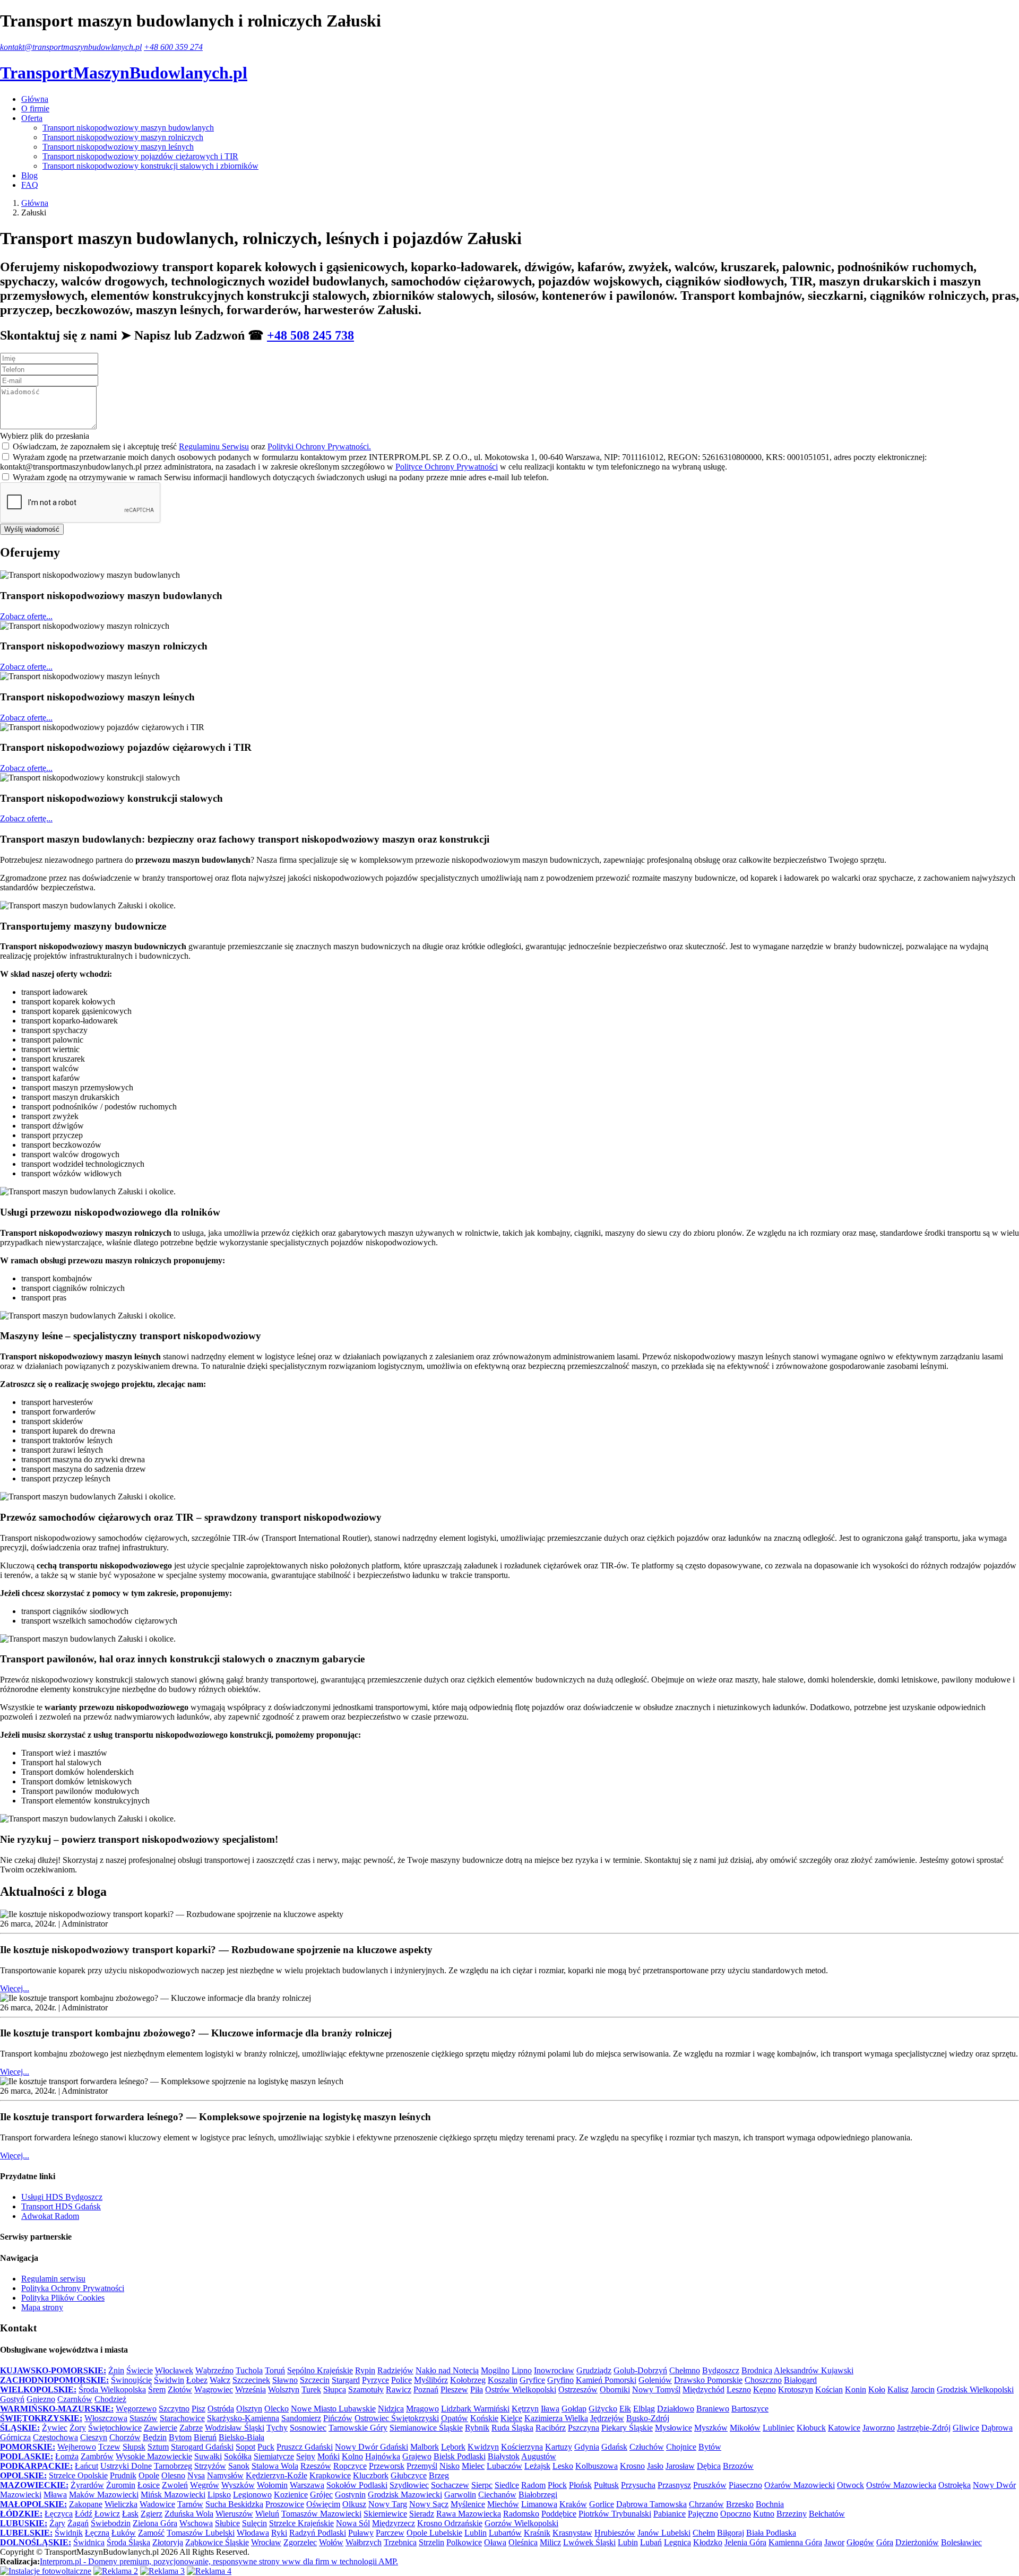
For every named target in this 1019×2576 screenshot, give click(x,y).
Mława (55, 2495)
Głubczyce (409, 2475)
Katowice (844, 2428)
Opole (149, 2475)
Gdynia (587, 2447)
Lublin (476, 2533)
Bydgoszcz (721, 2370)
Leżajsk (537, 2466)
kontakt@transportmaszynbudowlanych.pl (71, 47)
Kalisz (898, 2389)
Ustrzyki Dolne (126, 2466)
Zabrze (191, 2428)
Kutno (764, 2514)
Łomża (67, 2456)
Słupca (335, 2389)
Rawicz (399, 2389)
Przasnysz (674, 2485)
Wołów (331, 2542)
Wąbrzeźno (214, 2370)
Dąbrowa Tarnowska (651, 2504)
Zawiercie (161, 2428)
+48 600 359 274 (173, 47)
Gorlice (602, 2504)
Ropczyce (350, 2466)
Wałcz (220, 2380)
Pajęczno (703, 2514)
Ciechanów (497, 2495)
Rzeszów (316, 2466)
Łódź (84, 2514)
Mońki (329, 2456)
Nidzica (391, 2409)
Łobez (197, 2380)
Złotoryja (168, 2542)
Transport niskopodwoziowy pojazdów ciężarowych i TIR (140, 156)
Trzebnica (400, 2542)
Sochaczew (450, 2485)
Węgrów (205, 2485)
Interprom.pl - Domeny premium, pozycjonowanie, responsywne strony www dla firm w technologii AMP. (219, 2561)
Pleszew (454, 2389)
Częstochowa (55, 2437)
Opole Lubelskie (434, 2533)
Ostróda (221, 2409)
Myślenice (468, 2504)
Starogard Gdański (202, 2447)
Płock (557, 2485)
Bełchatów (827, 2514)
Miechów (503, 2504)
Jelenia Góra (745, 2542)
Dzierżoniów (917, 2542)
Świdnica (89, 2542)
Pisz (198, 2409)
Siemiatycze (274, 2456)
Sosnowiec (308, 2428)
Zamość (151, 2533)
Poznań (426, 2389)
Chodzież (110, 2399)
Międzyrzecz (394, 2523)
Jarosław (680, 2466)
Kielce (511, 2418)
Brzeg (439, 2475)
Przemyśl (422, 2466)
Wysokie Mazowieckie (154, 2456)
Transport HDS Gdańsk (61, 2206)
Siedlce (507, 2485)
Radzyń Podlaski (318, 2533)
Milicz (550, 2542)
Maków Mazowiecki (104, 2495)
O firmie (35, 109)
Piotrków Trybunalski (615, 2514)
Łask (130, 2514)
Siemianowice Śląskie (426, 2428)
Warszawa (307, 2485)
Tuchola (249, 2370)
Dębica (709, 2466)
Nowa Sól (353, 2523)
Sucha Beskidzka (234, 2504)
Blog (29, 175)
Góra (885, 2542)
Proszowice (285, 2504)
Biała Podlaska (771, 2533)
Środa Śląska (128, 2542)
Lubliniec (779, 2428)
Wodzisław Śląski (235, 2428)
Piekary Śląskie (627, 2428)
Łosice (149, 2485)
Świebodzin (111, 2523)
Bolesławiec (961, 2542)
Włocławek (174, 2370)
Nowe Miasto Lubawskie (333, 2409)
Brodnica (757, 2370)
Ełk (625, 2409)
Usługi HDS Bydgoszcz (62, 2197)
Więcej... (15, 1988)
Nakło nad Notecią (447, 2370)
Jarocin (923, 2389)
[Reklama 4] (209, 2571)
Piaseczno (745, 2485)
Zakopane (86, 2504)
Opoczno (736, 2514)
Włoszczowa (106, 2418)
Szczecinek (251, 2380)
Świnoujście (131, 2380)
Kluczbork (371, 2475)
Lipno (522, 2370)
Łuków (124, 2533)
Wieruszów (234, 2514)
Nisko (450, 2466)
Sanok (239, 2466)
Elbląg (644, 2409)
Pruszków (710, 2485)
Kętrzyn (525, 2409)
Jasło (655, 2466)
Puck (266, 2447)
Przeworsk (387, 2466)
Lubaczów (504, 2466)
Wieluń (267, 2514)
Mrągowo (422, 2409)
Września (251, 2389)
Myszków (711, 2428)
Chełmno (685, 2370)
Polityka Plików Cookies (63, 2298)
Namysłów (225, 2475)
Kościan (829, 2389)
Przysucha (638, 2485)
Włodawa (253, 2533)
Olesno (173, 2475)
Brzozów (738, 2466)
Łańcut (87, 2466)
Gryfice (532, 2380)
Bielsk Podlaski (460, 2456)
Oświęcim (323, 2504)
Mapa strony (42, 2307)
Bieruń (205, 2437)
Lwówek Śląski (589, 2542)
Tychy (277, 2428)
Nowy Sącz (429, 2504)
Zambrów (97, 2456)
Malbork (425, 2447)
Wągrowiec (214, 2389)
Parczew (390, 2533)
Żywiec (55, 2428)
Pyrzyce (375, 2380)
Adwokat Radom (50, 2216)
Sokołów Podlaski (357, 2485)
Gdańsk (614, 2447)
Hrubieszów (615, 2533)
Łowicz (107, 2514)
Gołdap (574, 2409)
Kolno (352, 2456)
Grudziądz (594, 2370)
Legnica (677, 2542)
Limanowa (539, 2504)
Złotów (180, 2389)
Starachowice (182, 2418)
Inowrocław (554, 2370)
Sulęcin (254, 2523)
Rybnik (477, 2428)
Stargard (346, 2380)
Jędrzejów (607, 2418)
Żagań (78, 2523)
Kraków (573, 2504)
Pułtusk (606, 2485)
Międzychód (703, 2389)
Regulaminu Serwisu (214, 446)
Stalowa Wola (275, 2466)
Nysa (196, 2475)
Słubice (227, 2523)
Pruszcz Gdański (305, 2447)
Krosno (632, 2466)
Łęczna (97, 2533)
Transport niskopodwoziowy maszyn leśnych (118, 147)
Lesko (563, 2466)
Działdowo (676, 2409)
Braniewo (713, 2409)
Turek (311, 2389)
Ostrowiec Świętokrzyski (397, 2418)
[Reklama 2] (116, 2571)
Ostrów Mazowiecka (901, 2485)
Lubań (651, 2542)
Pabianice (670, 2514)
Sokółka (238, 2456)
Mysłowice (673, 2428)
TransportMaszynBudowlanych (124, 73)
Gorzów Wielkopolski (521, 2523)
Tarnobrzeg (173, 2466)
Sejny (306, 2456)
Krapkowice (330, 2475)
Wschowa (196, 2523)
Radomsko (521, 2514)
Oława (495, 2542)
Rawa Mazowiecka (469, 2514)
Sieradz (422, 2514)
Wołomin (272, 2485)
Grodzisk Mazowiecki (405, 2495)
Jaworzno (879, 2428)
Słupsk (134, 2447)
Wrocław (266, 2542)
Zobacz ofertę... (26, 616)
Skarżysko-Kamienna (243, 2418)
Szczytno (174, 2409)
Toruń (275, 2370)
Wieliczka (121, 2504)
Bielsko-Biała (241, 2437)
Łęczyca (59, 2514)
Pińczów (338, 2418)
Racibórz (551, 2428)
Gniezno (41, 2399)
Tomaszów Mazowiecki (321, 2514)
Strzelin (431, 2542)
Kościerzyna (522, 2447)
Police (401, 2380)
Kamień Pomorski (606, 2380)
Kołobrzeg (468, 2380)
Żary (57, 2523)
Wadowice (157, 2504)
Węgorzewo (136, 2409)
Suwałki (208, 2456)
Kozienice (291, 2495)
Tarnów (190, 2504)
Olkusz (354, 2504)
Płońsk (580, 2485)
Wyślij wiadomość (32, 529)
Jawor (834, 2542)
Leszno (739, 2389)
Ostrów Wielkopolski (521, 2389)
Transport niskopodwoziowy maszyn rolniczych (123, 137)
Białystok (504, 2456)
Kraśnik (537, 2533)
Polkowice (464, 2542)
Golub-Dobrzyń (640, 2370)
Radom (533, 2485)
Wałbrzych (364, 2542)
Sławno (285, 2380)
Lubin (628, 2542)
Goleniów (655, 2380)
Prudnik (123, 2475)
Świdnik (69, 2533)
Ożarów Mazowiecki (800, 2485)
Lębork (453, 2447)
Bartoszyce (750, 2409)
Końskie (484, 2418)
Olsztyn (249, 2409)
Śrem (157, 2389)
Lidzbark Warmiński (475, 2409)
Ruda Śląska (512, 2428)
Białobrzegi (538, 2495)
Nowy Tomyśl (656, 2389)
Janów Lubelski (664, 2533)
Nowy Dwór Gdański (372, 2447)
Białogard (800, 2380)
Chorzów (125, 2437)
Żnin (116, 2370)
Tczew (109, 2447)
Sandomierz (301, 2418)
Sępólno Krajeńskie (320, 2370)
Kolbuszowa (597, 2466)
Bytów (710, 2447)
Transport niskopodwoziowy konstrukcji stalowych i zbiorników (150, 166)
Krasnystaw (572, 2533)
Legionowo (252, 2495)
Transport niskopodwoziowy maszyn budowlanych (128, 128)
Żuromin (121, 2485)
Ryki (279, 2533)
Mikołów (745, 2428)
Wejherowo (77, 2447)
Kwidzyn (483, 2447)
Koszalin (503, 2380)
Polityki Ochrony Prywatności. (319, 446)
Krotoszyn (796, 2389)
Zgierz (152, 2514)
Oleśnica (523, 2542)
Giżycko (603, 2409)
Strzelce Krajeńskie (301, 2523)
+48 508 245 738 (310, 335)
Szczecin (315, 2380)
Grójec (321, 2495)
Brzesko (740, 2504)
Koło (877, 2389)
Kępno (765, 2389)
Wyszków (238, 2485)
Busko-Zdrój (648, 2418)
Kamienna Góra (795, 2542)
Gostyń (12, 2399)
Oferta (32, 118)
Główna (35, 99)
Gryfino (560, 2380)
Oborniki (615, 2389)
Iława (550, 2409)
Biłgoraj (731, 2533)
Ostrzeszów (578, 2389)
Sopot (245, 2447)
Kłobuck (811, 2428)
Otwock (850, 2485)
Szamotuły (366, 2389)
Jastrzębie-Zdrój (924, 2428)
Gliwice (966, 2428)
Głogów (860, 2542)
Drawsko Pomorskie (708, 2380)
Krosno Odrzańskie (450, 2523)
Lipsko (219, 2495)
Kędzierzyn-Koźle (277, 2475)
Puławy (361, 2533)
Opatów (455, 2418)
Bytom (180, 2437)
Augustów (539, 2456)
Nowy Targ (388, 2504)
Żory (78, 2428)
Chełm (704, 2533)
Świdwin (169, 2380)
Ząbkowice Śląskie (217, 2542)
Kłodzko (708, 2542)
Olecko (277, 2409)
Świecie (140, 2370)
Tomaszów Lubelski (201, 2533)
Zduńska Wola (189, 2514)
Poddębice (559, 2514)
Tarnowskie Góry (358, 2428)
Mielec (473, 2466)
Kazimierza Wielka (556, 2418)
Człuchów (647, 2447)
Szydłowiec (409, 2485)
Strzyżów (210, 2466)
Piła (477, 2389)
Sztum (158, 2447)
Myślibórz (431, 2380)
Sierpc (482, 2485)
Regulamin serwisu (53, 2279)
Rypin (365, 2370)
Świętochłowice (115, 2428)
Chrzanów (706, 2504)
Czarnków (75, 2399)
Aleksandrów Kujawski (814, 2370)
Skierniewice (385, 2514)
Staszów (144, 2418)
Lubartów (505, 2533)
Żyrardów (87, 2485)
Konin (856, 2389)
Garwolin (460, 2495)
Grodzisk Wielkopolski (975, 2389)
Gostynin (350, 2495)
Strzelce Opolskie (78, 2475)
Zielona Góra (155, 2523)
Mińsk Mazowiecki (173, 2495)
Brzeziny (792, 2514)
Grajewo (417, 2456)
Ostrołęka (955, 2485)
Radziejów (395, 2370)
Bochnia (770, 2504)
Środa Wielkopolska (112, 2389)
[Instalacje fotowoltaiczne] (46, 2571)
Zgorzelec (300, 2542)
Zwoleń (175, 2485)
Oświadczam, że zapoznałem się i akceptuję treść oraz (192, 446)
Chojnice (681, 2447)
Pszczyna (584, 2428)
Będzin (155, 2437)
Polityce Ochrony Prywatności (447, 467)
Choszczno (763, 2380)
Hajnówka (383, 2456)
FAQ (30, 185)
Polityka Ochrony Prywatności (73, 2288)
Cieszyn (94, 2437)
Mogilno (495, 2370)
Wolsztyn (284, 2389)
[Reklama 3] (162, 2571)
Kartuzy (559, 2447)
